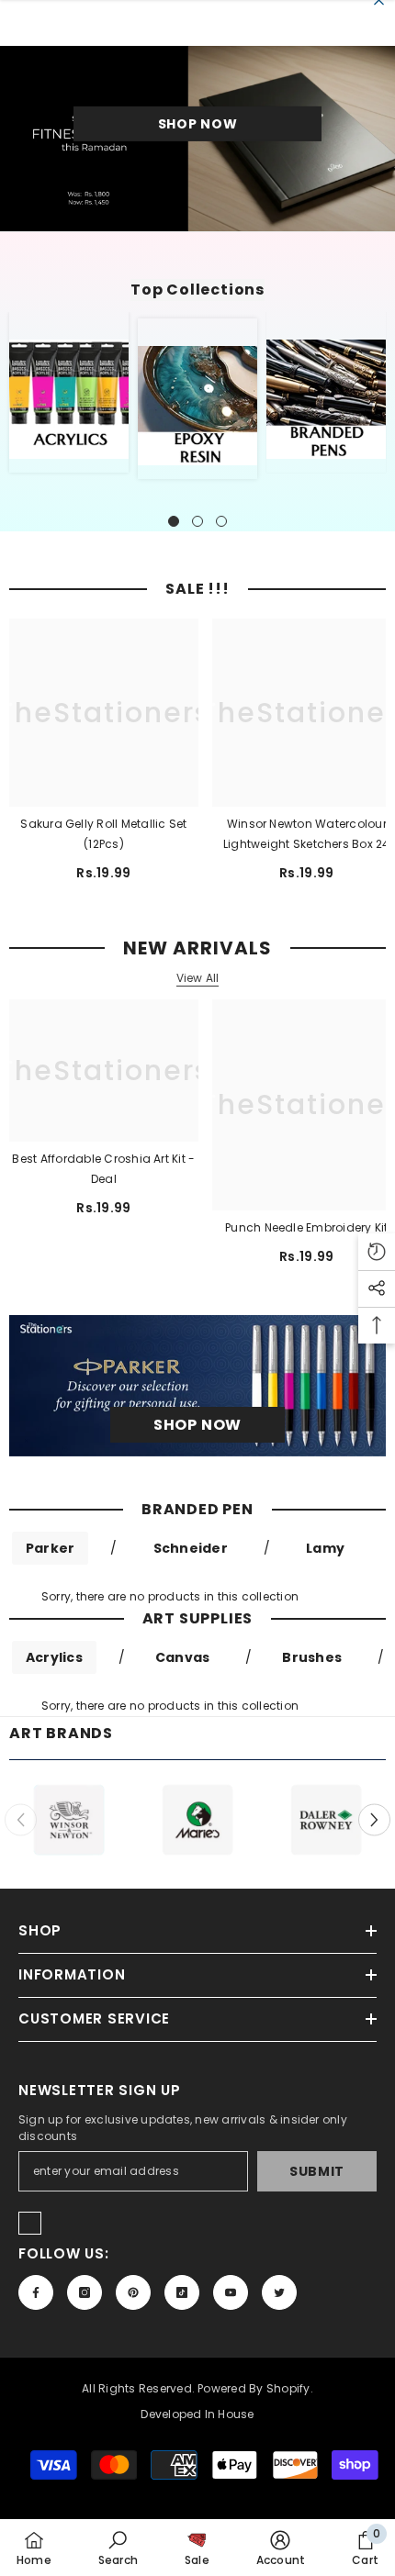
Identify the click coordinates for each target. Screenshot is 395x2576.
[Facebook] (36, 2292)
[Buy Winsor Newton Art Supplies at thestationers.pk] (69, 1820)
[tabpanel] (69, 392)
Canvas (182, 1657)
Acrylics (54, 1657)
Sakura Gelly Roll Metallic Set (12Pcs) (103, 834)
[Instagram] (85, 2292)
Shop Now (198, 124)
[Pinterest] (133, 2292)
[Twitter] (279, 2292)
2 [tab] (197, 521)
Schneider (191, 1548)
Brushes (312, 1657)
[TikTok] (182, 2292)
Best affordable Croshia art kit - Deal (103, 1169)
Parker (50, 1548)
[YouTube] (231, 2292)
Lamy (325, 1548)
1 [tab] (174, 521)
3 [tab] (221, 521)
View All (198, 978)
